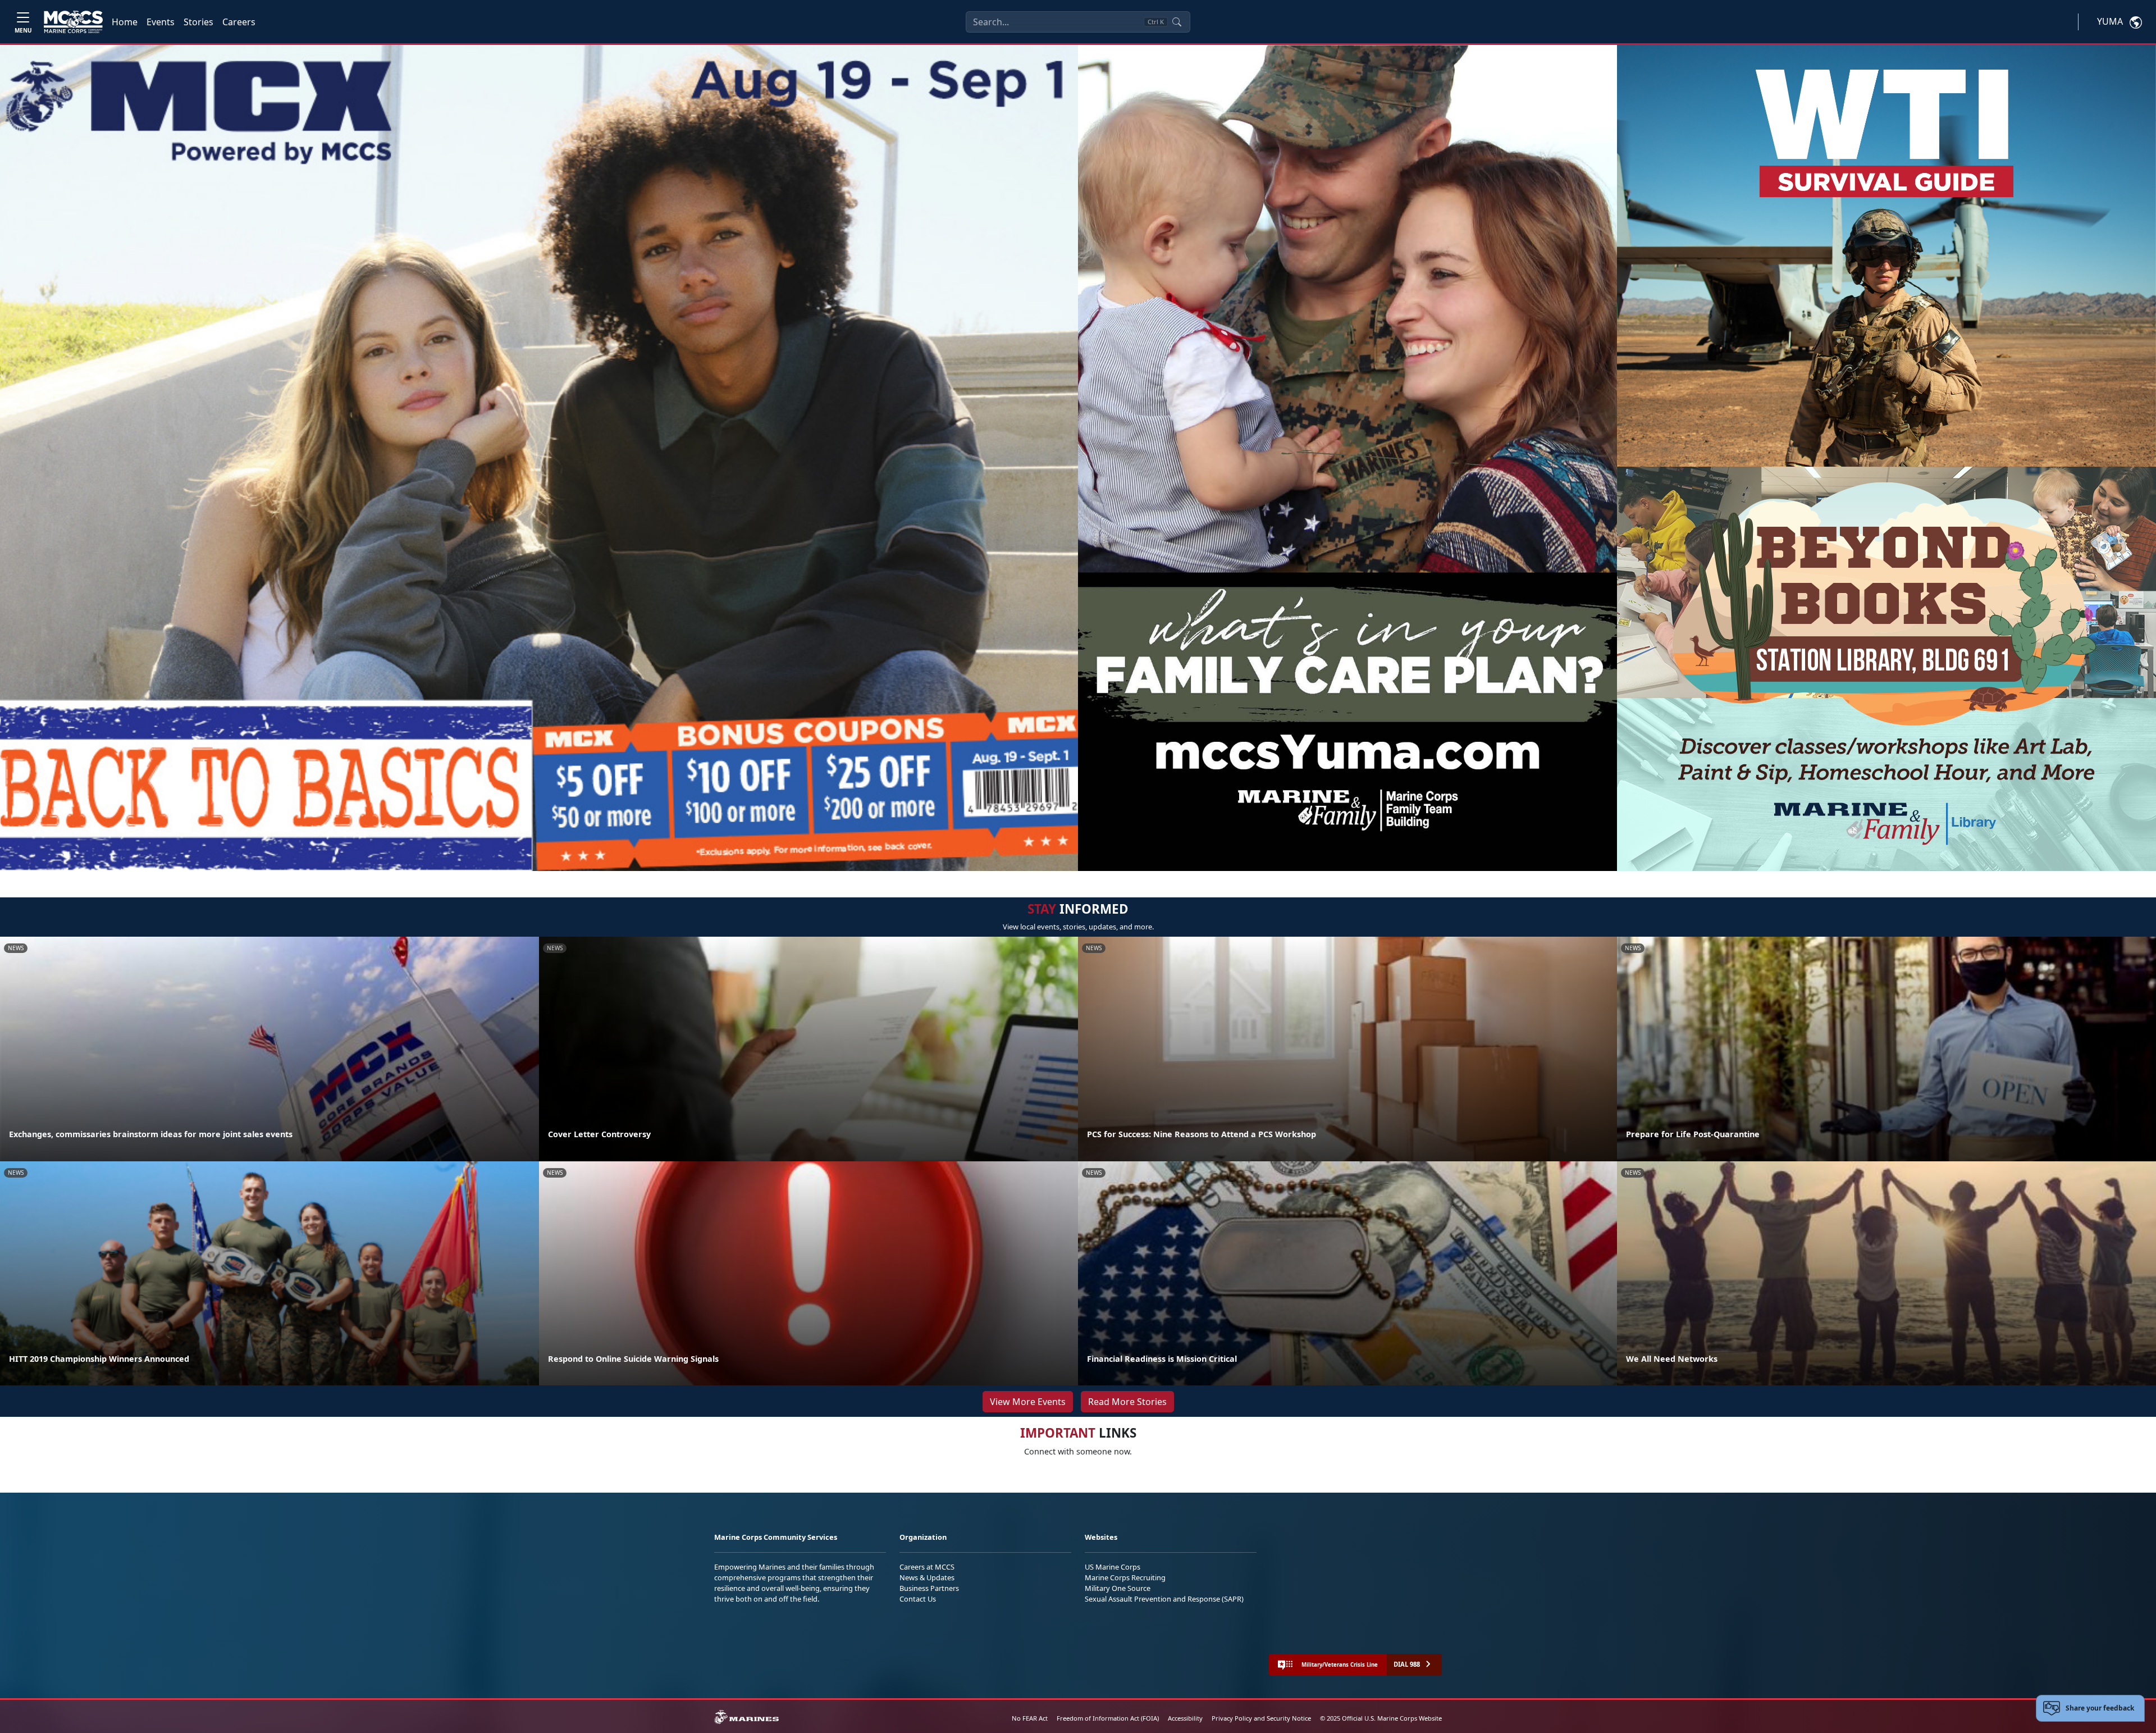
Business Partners (929, 1588)
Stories (198, 22)
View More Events (1028, 1402)
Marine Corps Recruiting (1125, 1577)
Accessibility (1185, 1718)
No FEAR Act (1030, 1718)
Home (125, 22)
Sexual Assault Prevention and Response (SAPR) (1164, 1599)
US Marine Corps (1113, 1567)
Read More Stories (1127, 1402)
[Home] (73, 22)
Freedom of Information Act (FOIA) (1108, 1718)
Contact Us (918, 1599)
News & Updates (927, 1577)
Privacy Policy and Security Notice (1261, 1718)
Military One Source (1118, 1588)
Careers (239, 22)
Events (161, 22)
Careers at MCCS (927, 1567)
